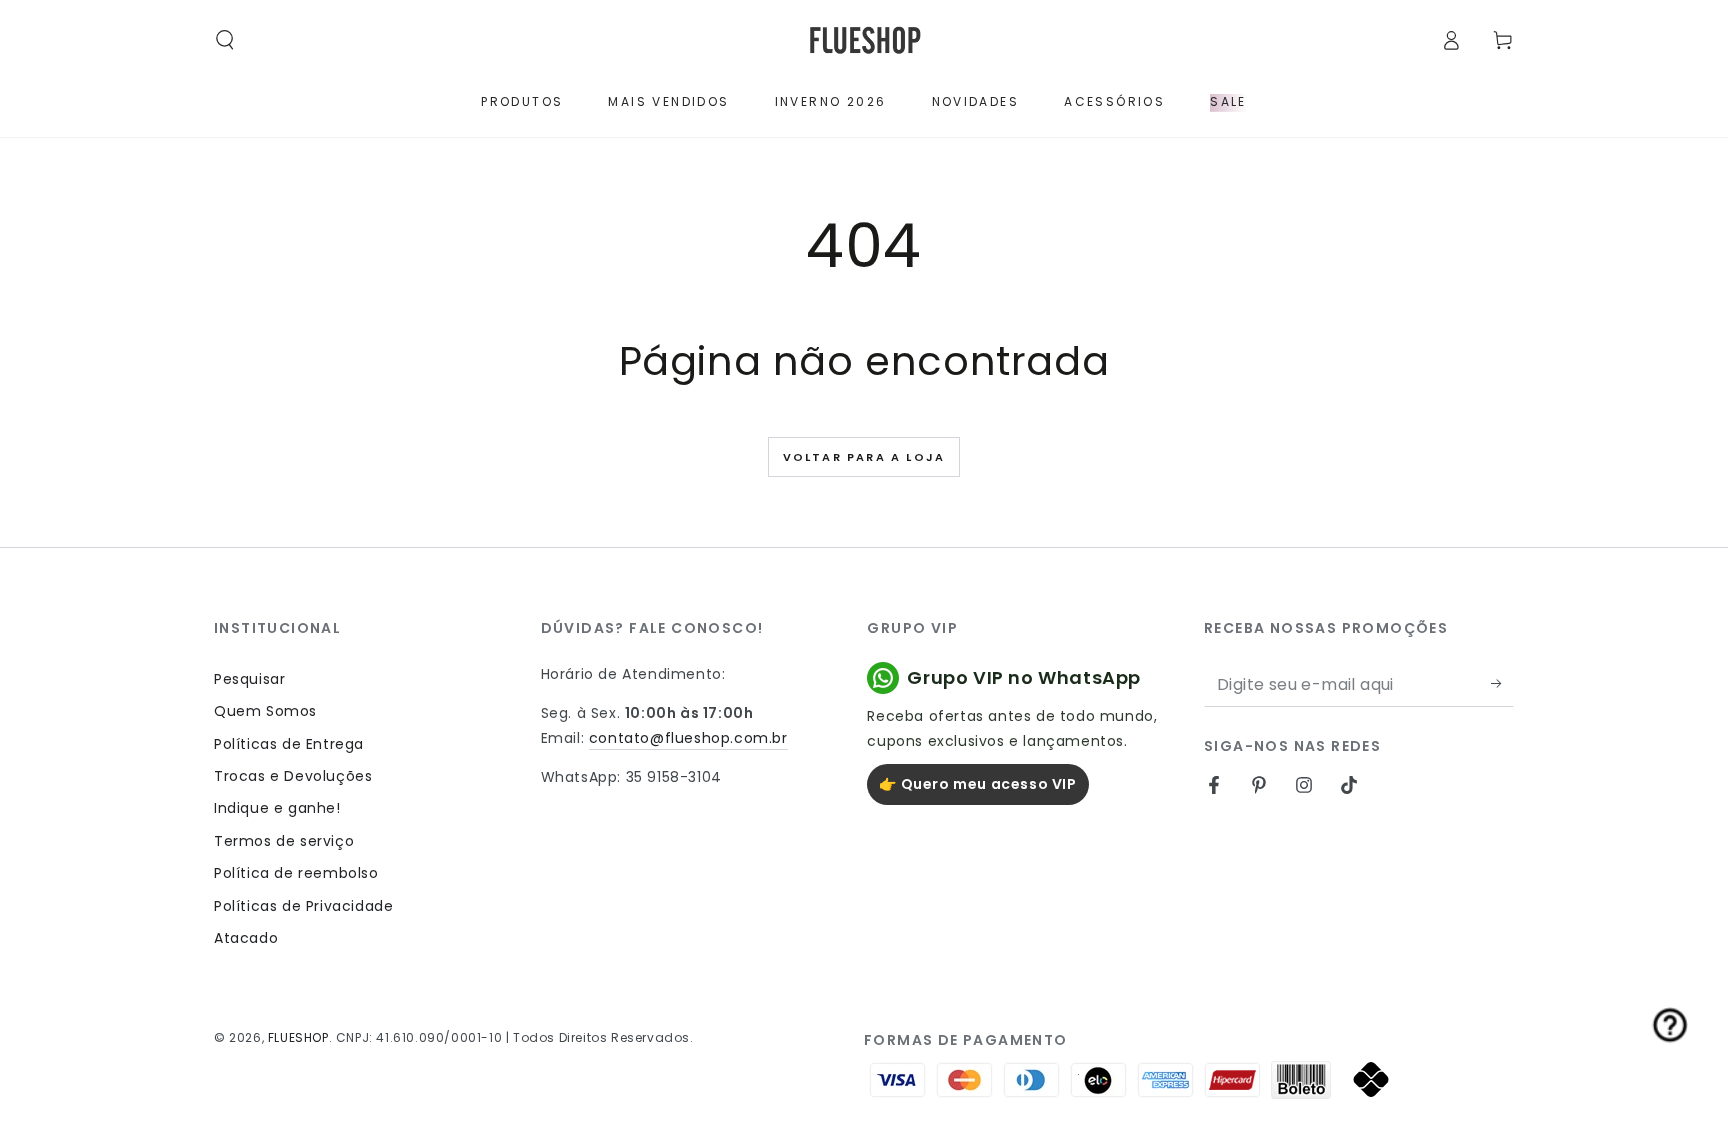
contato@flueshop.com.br (688, 738)
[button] (225, 40)
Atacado (246, 938)
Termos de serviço (284, 841)
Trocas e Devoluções (293, 776)
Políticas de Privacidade (303, 906)
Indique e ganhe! (277, 808)
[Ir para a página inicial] (864, 40)
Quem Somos (265, 711)
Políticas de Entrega (289, 744)
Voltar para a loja (864, 457)
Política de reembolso (296, 873)
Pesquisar (249, 679)
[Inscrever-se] (1502, 684)
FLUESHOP (298, 1037)
